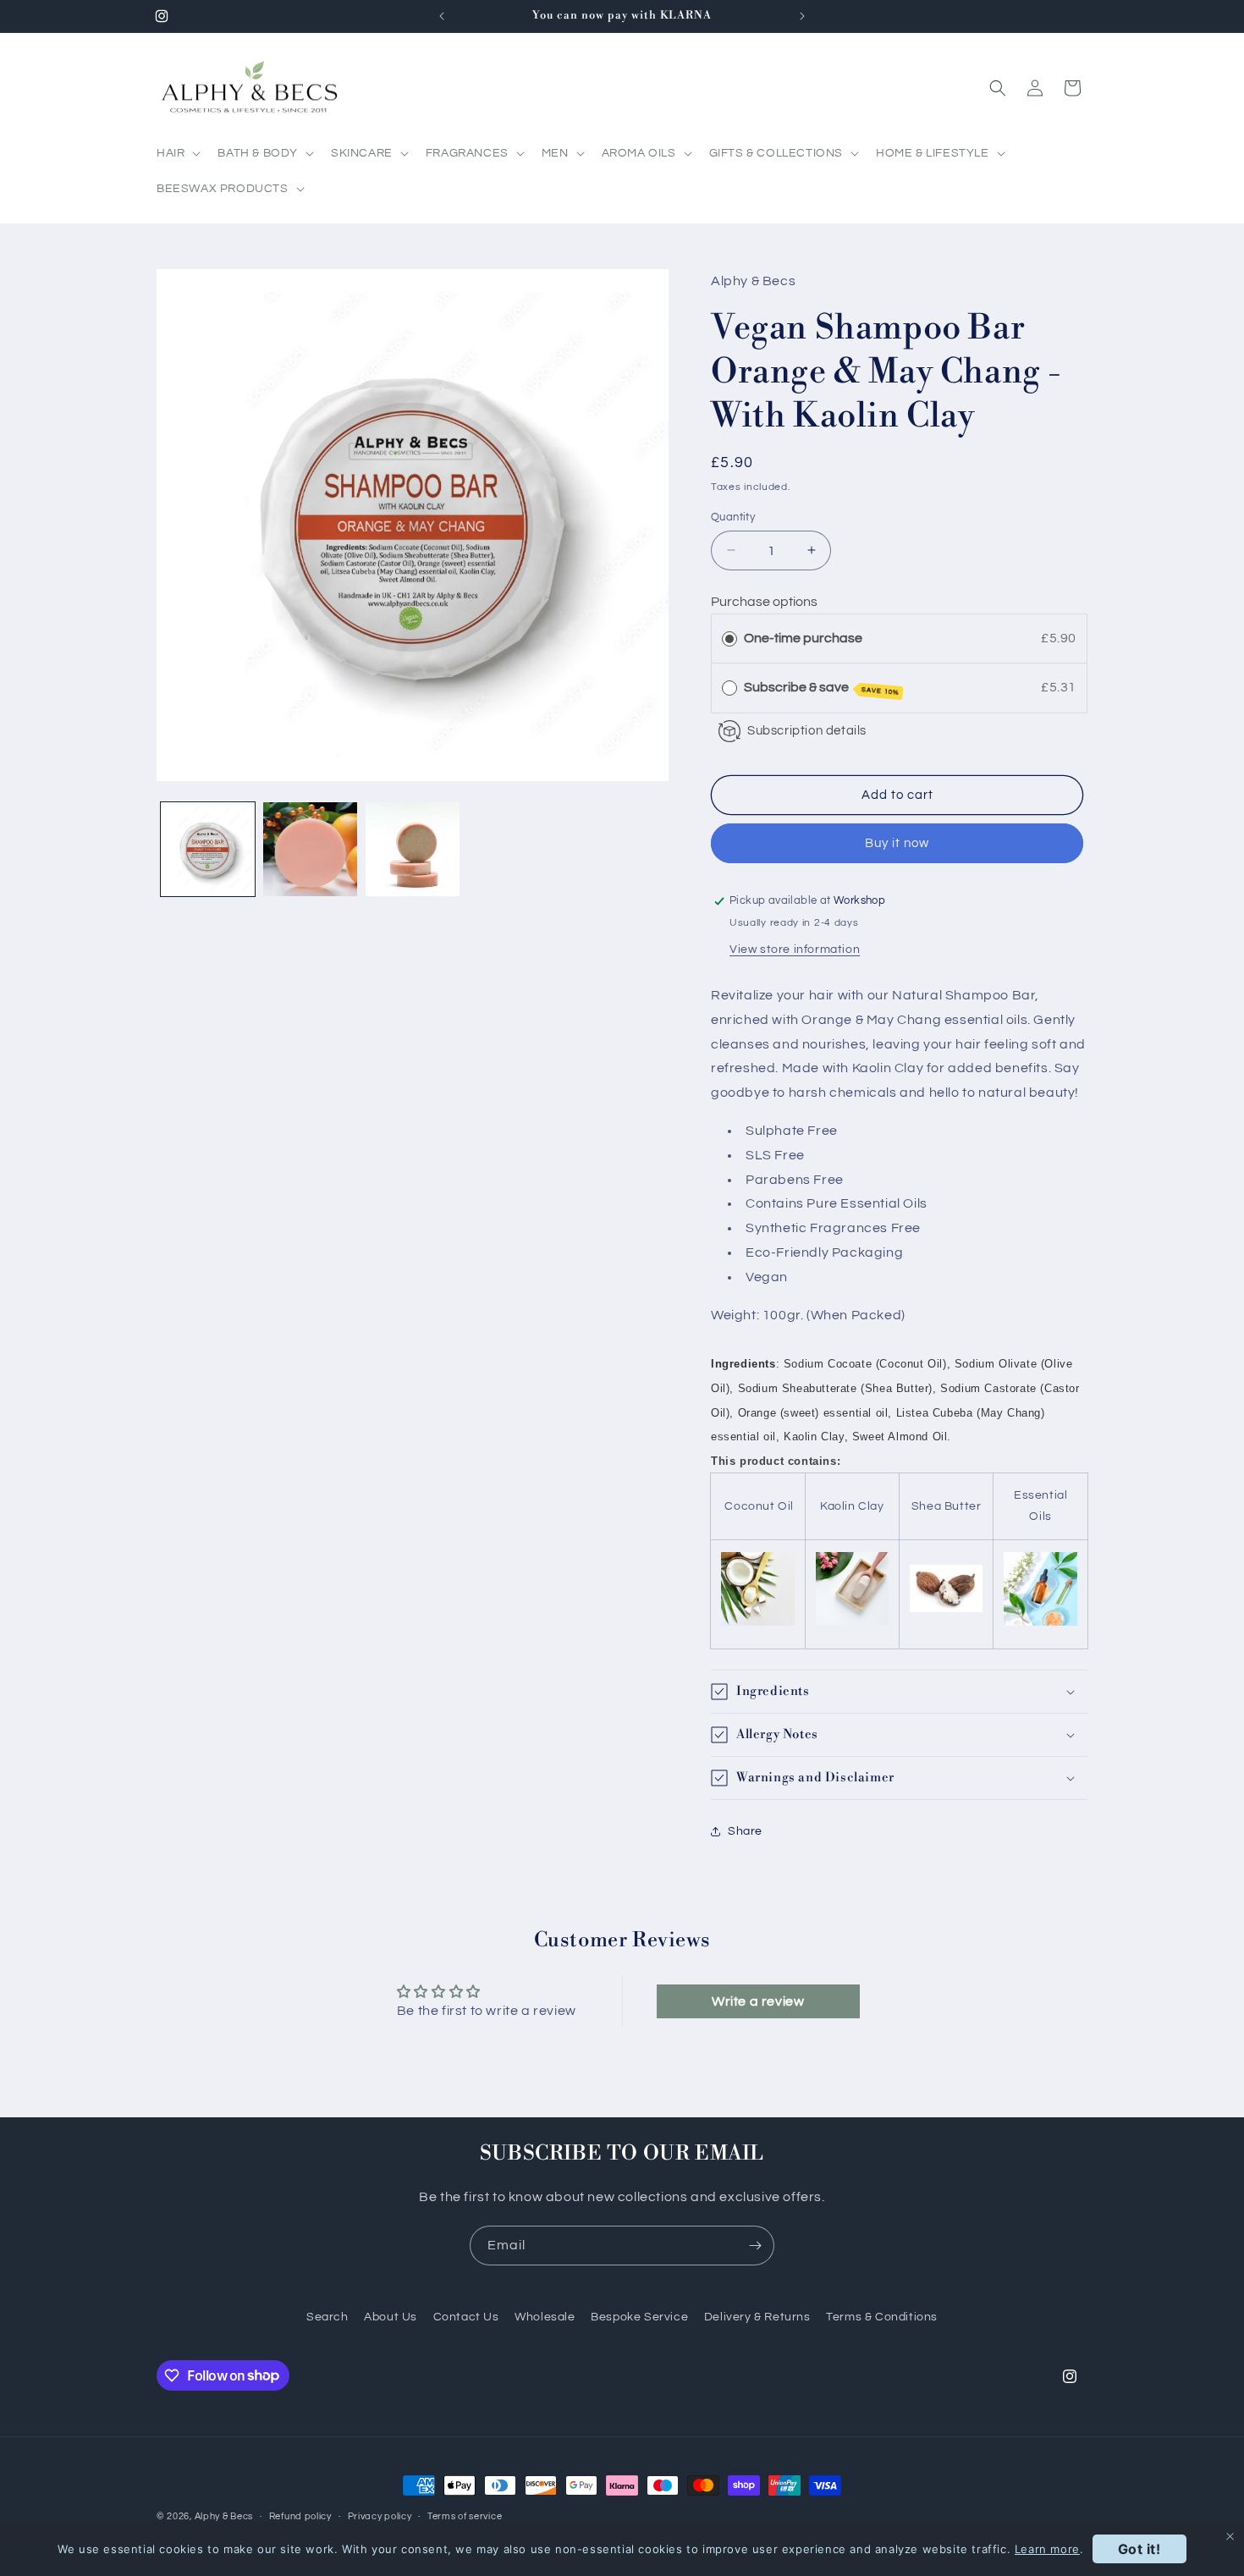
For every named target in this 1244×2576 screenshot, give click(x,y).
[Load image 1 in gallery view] (208, 849)
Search (328, 2317)
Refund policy (300, 2515)
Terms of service (465, 2515)
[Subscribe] (755, 2246)
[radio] (729, 638)
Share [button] (745, 1830)
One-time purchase (803, 637)
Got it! (1139, 2549)
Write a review (758, 2001)
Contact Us (466, 2317)
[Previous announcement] (442, 16)
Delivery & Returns (757, 2317)
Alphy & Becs (224, 2516)
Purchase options (764, 602)
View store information (795, 949)
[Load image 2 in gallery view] (310, 849)
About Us (391, 2317)
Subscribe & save (822, 688)
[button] (177, 153)
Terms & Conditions (882, 2317)
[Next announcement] (802, 16)
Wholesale (545, 2317)
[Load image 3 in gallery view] (413, 849)
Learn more (1047, 2549)
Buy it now (897, 843)
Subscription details (807, 730)
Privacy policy (380, 2515)
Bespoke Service (639, 2317)
